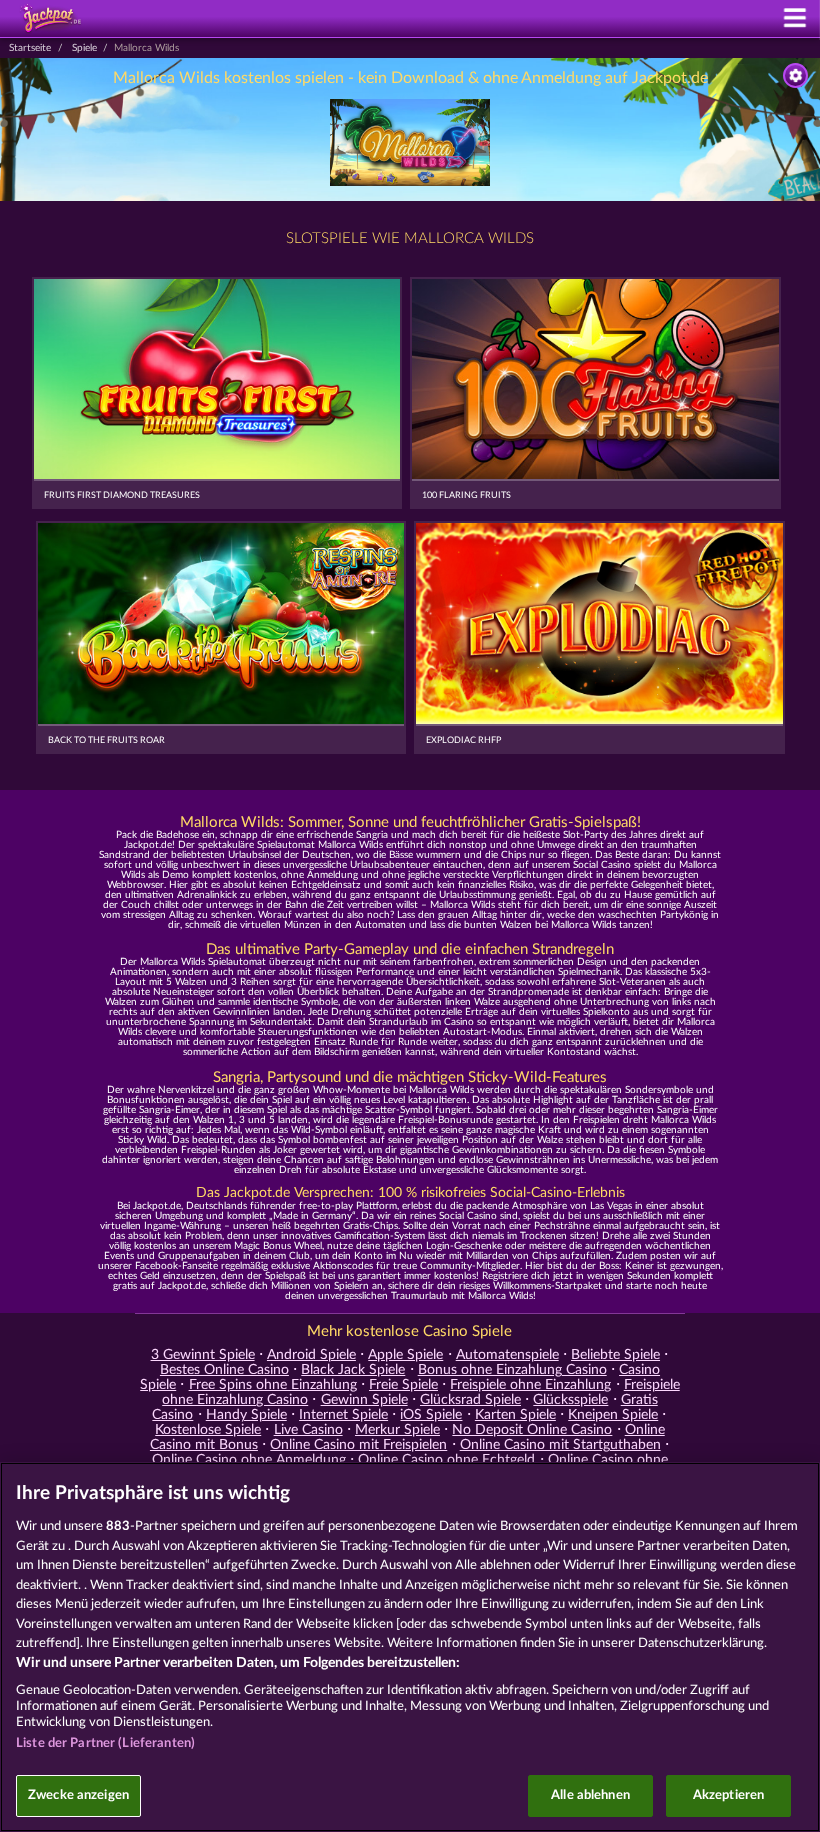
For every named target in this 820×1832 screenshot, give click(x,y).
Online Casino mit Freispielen (358, 1445)
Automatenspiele (507, 1355)
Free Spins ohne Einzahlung (273, 1385)
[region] (410, 1647)
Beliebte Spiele (615, 1355)
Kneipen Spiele (613, 1415)
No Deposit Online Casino (532, 1430)
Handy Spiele (246, 1415)
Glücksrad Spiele (470, 1400)
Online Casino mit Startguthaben (560, 1445)
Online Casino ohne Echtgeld (446, 1460)
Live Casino (308, 1430)
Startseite (30, 48)
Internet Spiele (343, 1415)
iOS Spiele (431, 1415)
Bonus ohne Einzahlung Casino (512, 1370)
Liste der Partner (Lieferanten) (105, 1743)
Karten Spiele (515, 1415)
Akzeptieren (728, 1795)
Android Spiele (311, 1355)
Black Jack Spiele (353, 1370)
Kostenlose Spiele (208, 1430)
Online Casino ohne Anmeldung (249, 1460)
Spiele (84, 48)
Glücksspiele (570, 1400)
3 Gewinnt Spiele (203, 1355)
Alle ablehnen (590, 1795)
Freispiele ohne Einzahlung (530, 1385)
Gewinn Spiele (364, 1400)
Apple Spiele (405, 1355)
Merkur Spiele (397, 1430)
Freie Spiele (403, 1385)
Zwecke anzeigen (78, 1795)
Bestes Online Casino (224, 1370)
